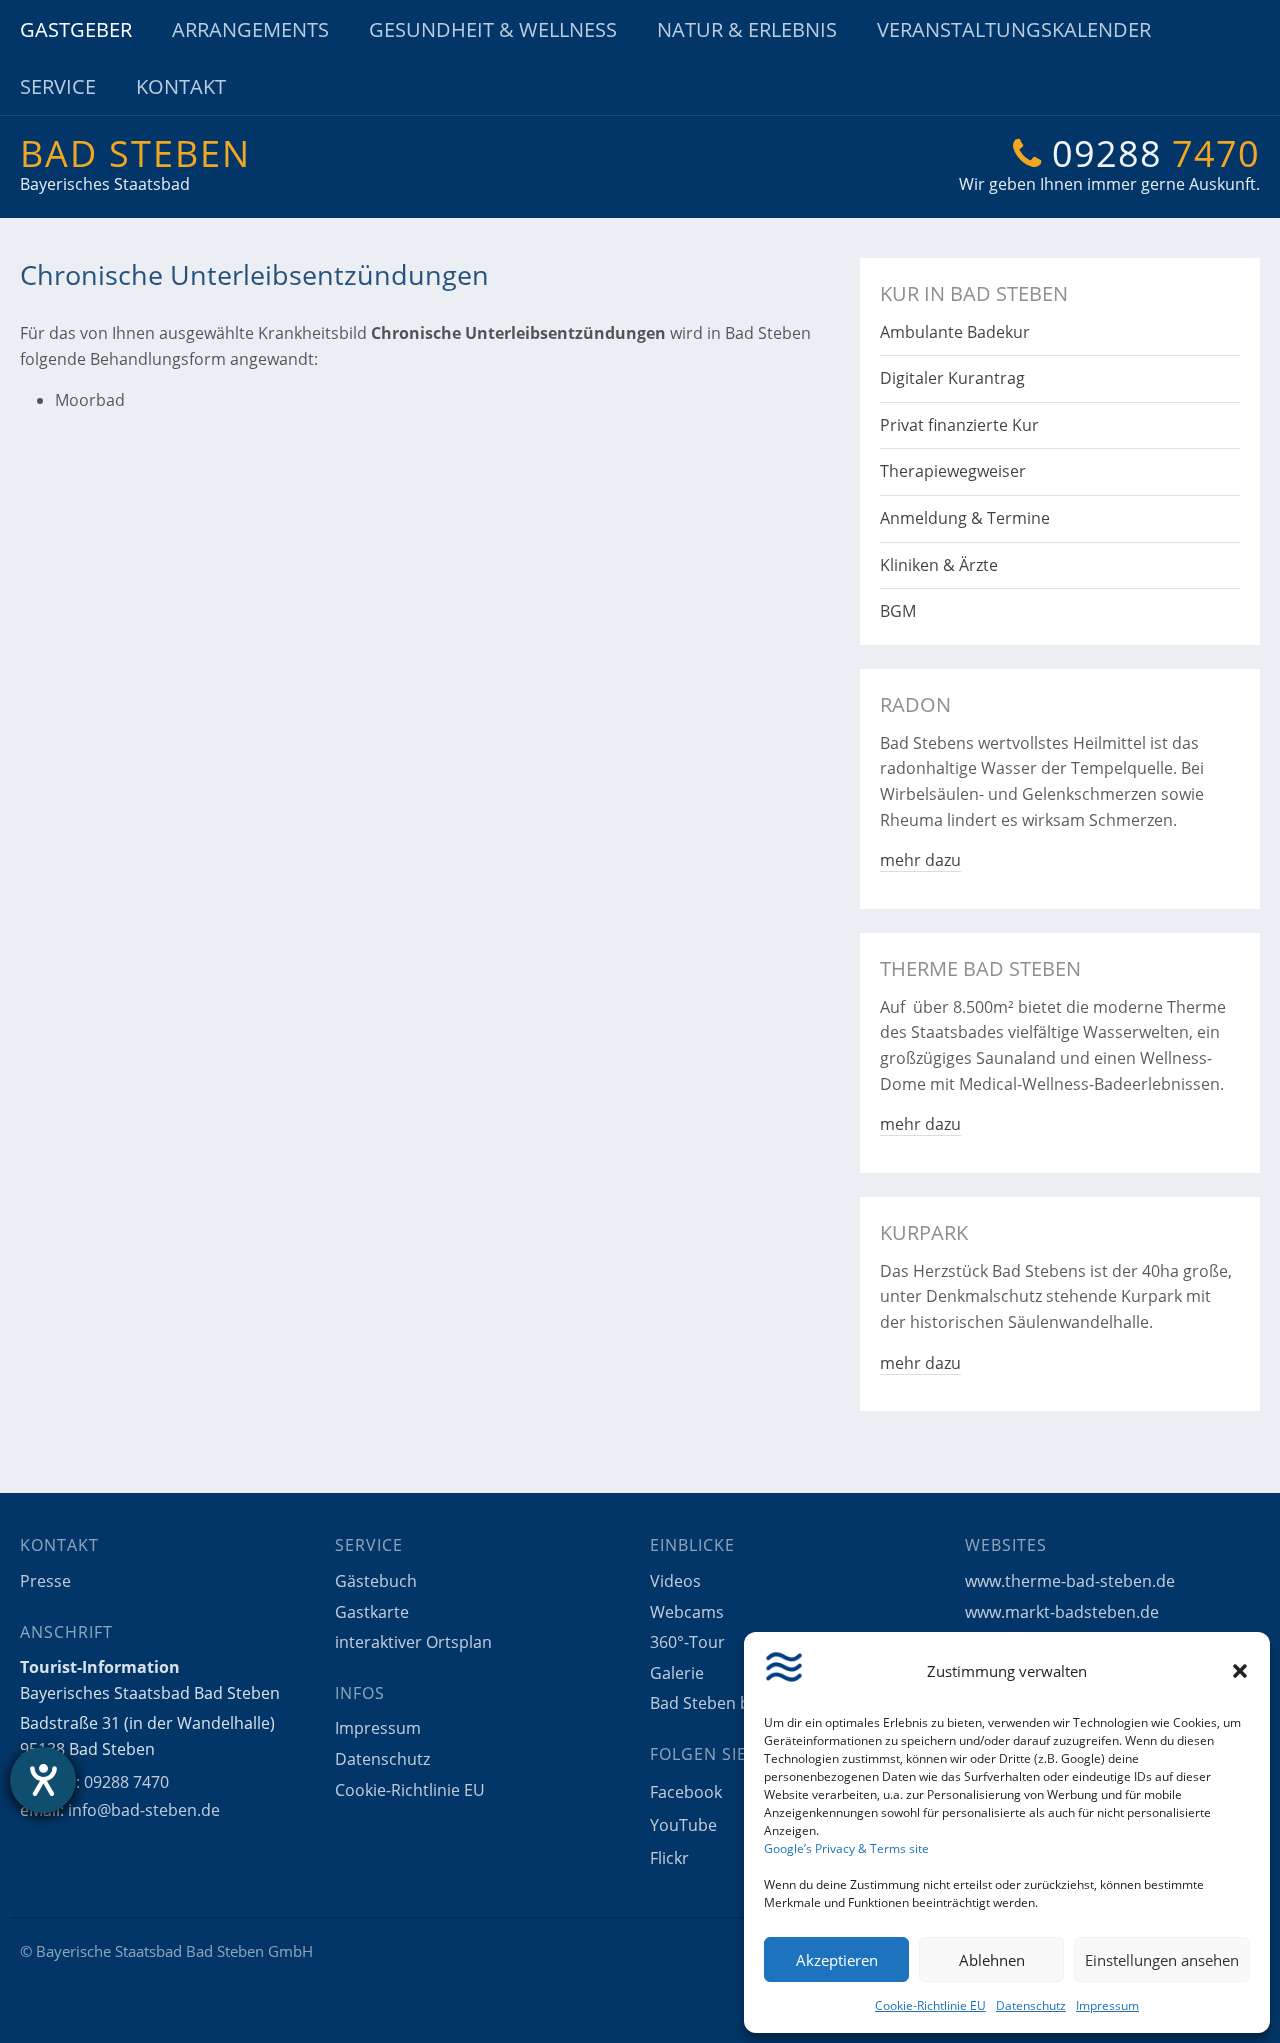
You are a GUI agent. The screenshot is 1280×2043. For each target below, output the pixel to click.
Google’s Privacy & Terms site (846, 1848)
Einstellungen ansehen (1162, 1960)
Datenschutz (1031, 2005)
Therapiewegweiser (953, 471)
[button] (1240, 1671)
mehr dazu (920, 860)
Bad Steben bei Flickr (728, 1703)
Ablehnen (992, 1960)
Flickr (669, 1858)
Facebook (686, 1792)
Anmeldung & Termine (965, 518)
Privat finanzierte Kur (959, 425)
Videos (675, 1581)
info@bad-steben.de (144, 1810)
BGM (898, 611)
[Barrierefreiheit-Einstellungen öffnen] (43, 1780)
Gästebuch (376, 1581)
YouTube (683, 1825)
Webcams (687, 1612)
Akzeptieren (837, 1960)
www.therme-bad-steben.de (1070, 1581)
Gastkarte (372, 1612)
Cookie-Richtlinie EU (930, 2005)
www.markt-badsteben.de (1062, 1612)
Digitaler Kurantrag (952, 378)
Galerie (677, 1673)
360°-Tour (687, 1642)
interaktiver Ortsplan (413, 1642)
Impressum (1107, 2005)
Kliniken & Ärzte (939, 565)
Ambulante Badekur (955, 332)
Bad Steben (135, 153)
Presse (45, 1581)
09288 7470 (126, 1782)
